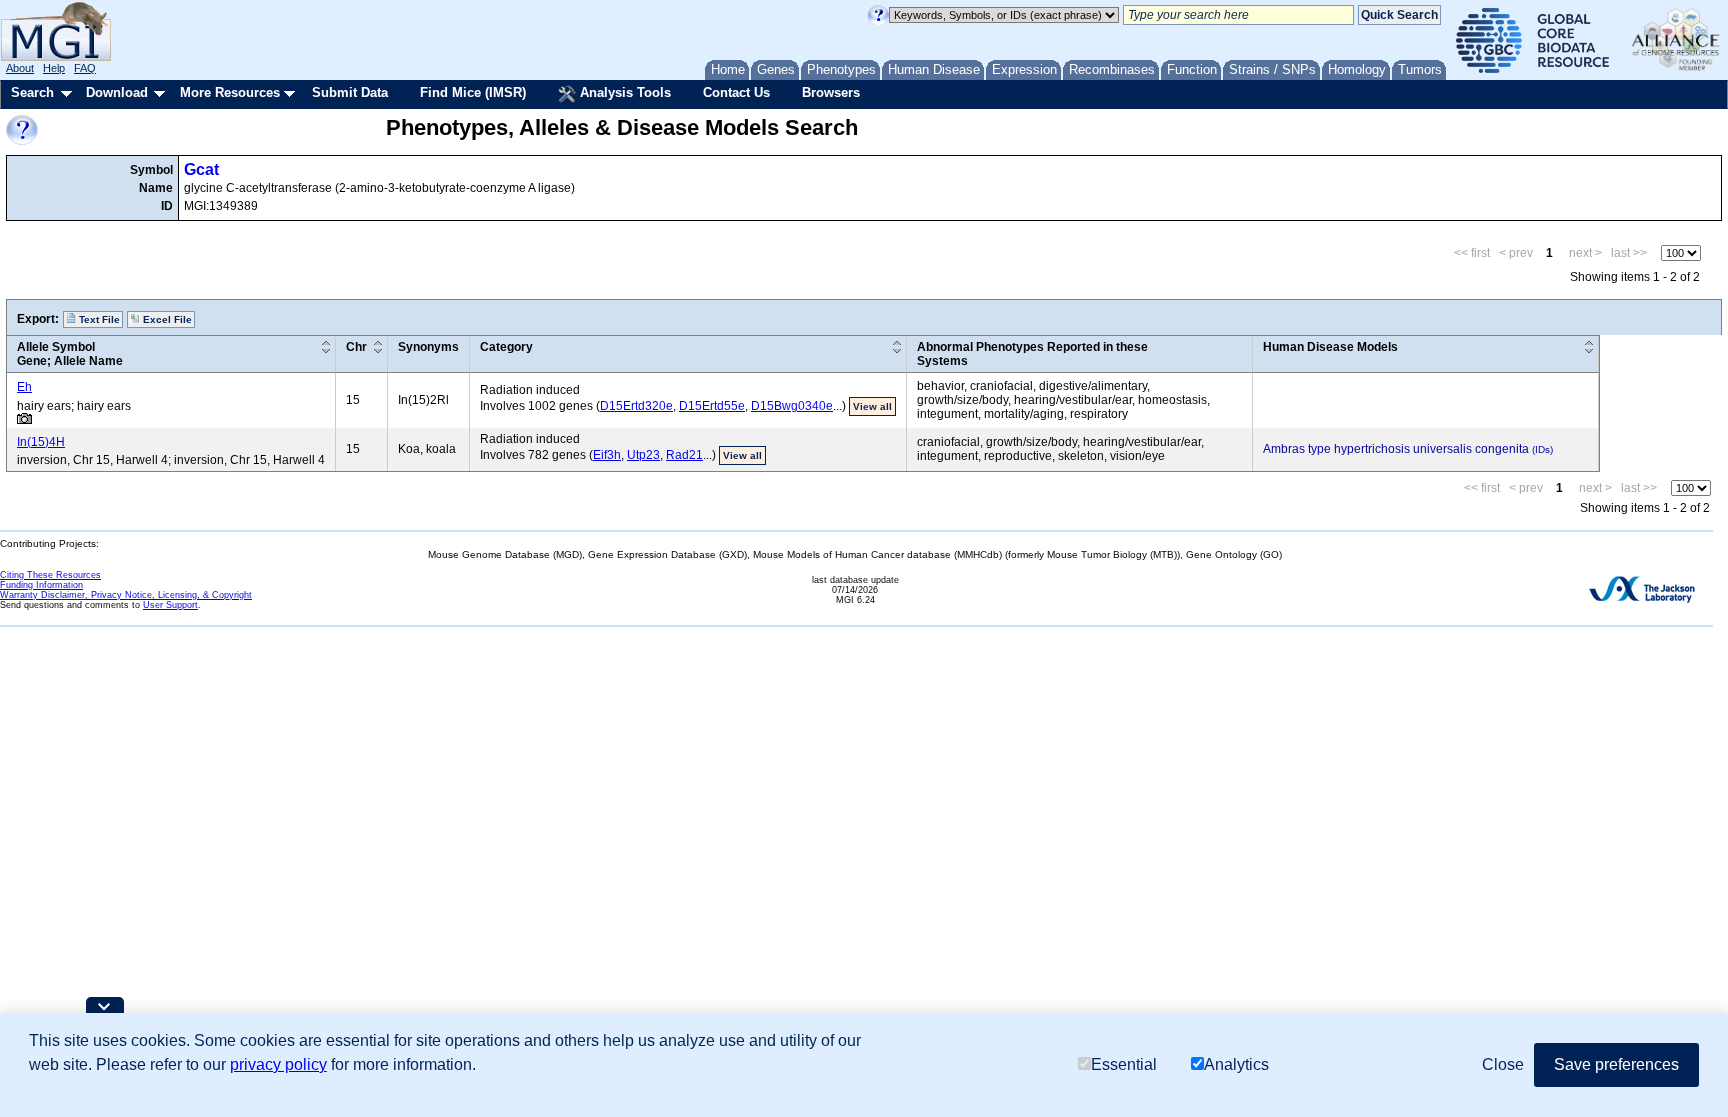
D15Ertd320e (636, 406)
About (20, 68)
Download (117, 92)
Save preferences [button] (1616, 1064)
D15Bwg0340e (792, 406)
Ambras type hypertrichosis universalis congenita (1396, 449)
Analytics (1236, 1064)
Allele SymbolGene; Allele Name (70, 354)
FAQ (85, 68)
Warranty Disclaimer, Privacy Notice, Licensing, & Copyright (126, 595)
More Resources (230, 92)
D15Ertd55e (712, 406)
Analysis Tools (623, 92)
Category (506, 347)
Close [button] (1503, 1064)
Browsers (831, 92)
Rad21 (684, 455)
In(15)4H (41, 442)
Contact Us (736, 92)
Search (32, 92)
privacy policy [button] (278, 1064)
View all (872, 406)
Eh (24, 387)
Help (54, 68)
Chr (356, 347)
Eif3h (607, 455)
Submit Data (350, 92)
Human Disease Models (1330, 347)
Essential (1124, 1064)
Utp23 (643, 455)
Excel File (166, 319)
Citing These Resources (50, 575)
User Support (170, 605)
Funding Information (41, 585)
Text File (98, 319)
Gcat (201, 169)
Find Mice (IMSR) (473, 92)
